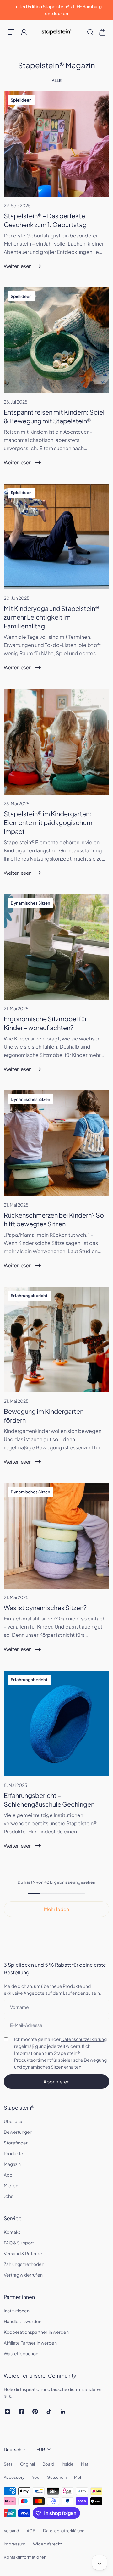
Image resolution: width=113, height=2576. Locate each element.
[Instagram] (8, 2412)
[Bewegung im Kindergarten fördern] (56, 1382)
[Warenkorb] (102, 32)
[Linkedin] (63, 2412)
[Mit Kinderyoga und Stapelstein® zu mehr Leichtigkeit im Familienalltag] (56, 584)
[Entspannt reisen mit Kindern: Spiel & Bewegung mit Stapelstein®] (56, 383)
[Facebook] (21, 2412)
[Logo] (56, 32)
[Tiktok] (49, 2412)
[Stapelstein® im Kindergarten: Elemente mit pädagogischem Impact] (56, 789)
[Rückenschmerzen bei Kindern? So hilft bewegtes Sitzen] (56, 1186)
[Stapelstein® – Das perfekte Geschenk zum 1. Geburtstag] (56, 187)
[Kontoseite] (24, 32)
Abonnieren (56, 2081)
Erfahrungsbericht (29, 1296)
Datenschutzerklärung (84, 2039)
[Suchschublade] (90, 32)
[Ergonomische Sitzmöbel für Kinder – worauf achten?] (56, 990)
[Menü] (11, 32)
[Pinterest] (35, 2412)
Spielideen (21, 100)
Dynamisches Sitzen (30, 903)
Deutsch (13, 2449)
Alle (57, 81)
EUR (41, 2449)
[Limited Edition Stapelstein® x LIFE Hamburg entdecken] (56, 10)
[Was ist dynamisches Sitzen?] (56, 1574)
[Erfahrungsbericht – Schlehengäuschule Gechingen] (56, 1766)
